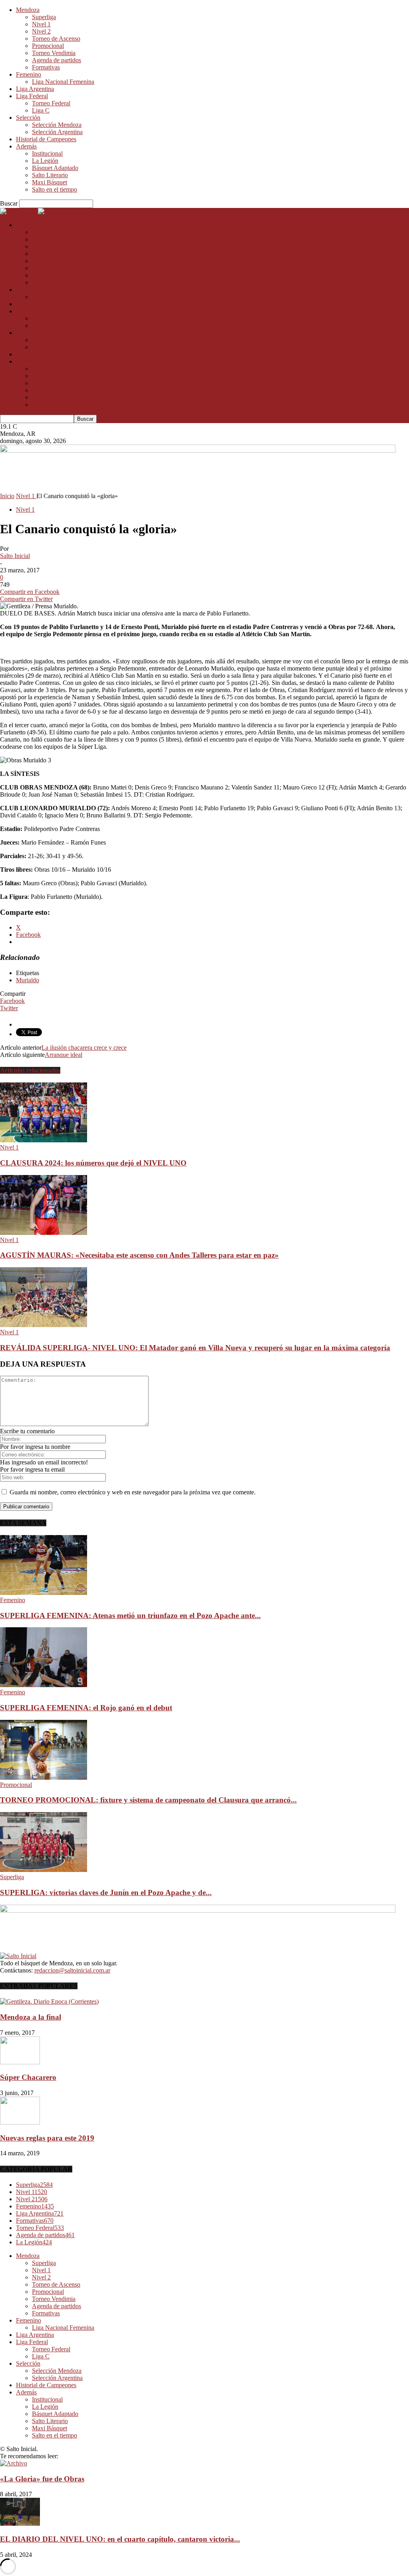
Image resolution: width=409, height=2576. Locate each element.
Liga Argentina (35, 89)
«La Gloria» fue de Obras (42, 2479)
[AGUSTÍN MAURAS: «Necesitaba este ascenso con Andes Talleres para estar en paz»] (44, 1233)
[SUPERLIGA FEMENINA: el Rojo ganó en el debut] (44, 1685)
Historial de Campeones (46, 139)
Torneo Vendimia (54, 53)
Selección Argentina (57, 132)
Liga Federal (32, 96)
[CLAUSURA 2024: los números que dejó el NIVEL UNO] (44, 1140)
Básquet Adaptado (55, 168)
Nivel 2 (41, 31)
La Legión (45, 161)
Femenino (29, 74)
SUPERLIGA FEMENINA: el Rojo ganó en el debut (86, 1708)
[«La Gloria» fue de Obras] (14, 2463)
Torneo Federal (51, 103)
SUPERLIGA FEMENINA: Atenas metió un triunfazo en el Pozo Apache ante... (130, 1615)
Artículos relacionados (30, 1070)
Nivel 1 (41, 24)
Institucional (47, 153)
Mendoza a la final (31, 2017)
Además (26, 146)
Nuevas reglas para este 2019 (47, 2138)
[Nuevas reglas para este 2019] (20, 2122)
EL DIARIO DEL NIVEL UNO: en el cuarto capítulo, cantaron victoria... (120, 2539)
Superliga (44, 17)
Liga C (41, 110)
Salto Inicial (15, 556)
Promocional (48, 46)
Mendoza (28, 10)
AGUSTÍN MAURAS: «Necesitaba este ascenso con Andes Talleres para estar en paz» (139, 1255)
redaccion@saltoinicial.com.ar (72, 1970)
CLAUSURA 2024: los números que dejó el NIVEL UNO (93, 1163)
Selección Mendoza (57, 125)
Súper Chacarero (28, 2077)
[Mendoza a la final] (49, 2001)
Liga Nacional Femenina (63, 82)
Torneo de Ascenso (56, 39)
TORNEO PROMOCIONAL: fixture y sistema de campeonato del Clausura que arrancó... (148, 1800)
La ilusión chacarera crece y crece (84, 1048)
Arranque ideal (64, 1055)
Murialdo (28, 980)
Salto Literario (50, 175)
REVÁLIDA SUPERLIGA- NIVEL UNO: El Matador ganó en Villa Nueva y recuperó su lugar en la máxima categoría (195, 1348)
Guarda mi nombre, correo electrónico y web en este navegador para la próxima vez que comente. (133, 1492)
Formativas (46, 67)
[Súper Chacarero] (20, 2062)
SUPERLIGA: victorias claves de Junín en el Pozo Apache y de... (106, 1892)
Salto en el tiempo (55, 189)
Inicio (7, 496)
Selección (28, 118)
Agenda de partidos (57, 60)
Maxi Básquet (50, 182)
